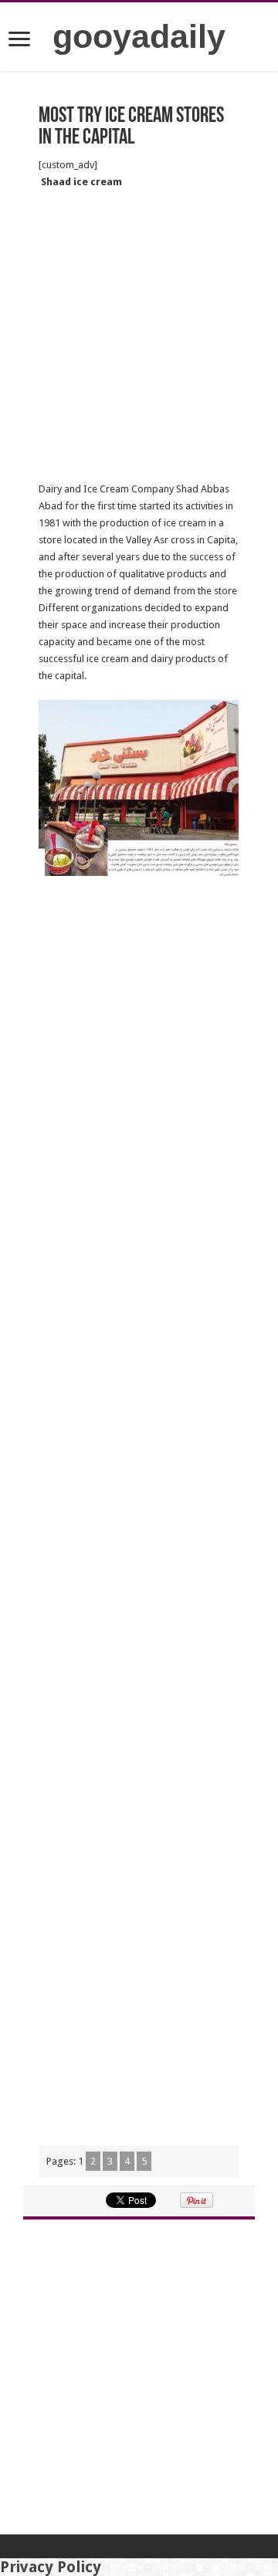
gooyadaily (139, 36)
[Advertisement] (139, 336)
